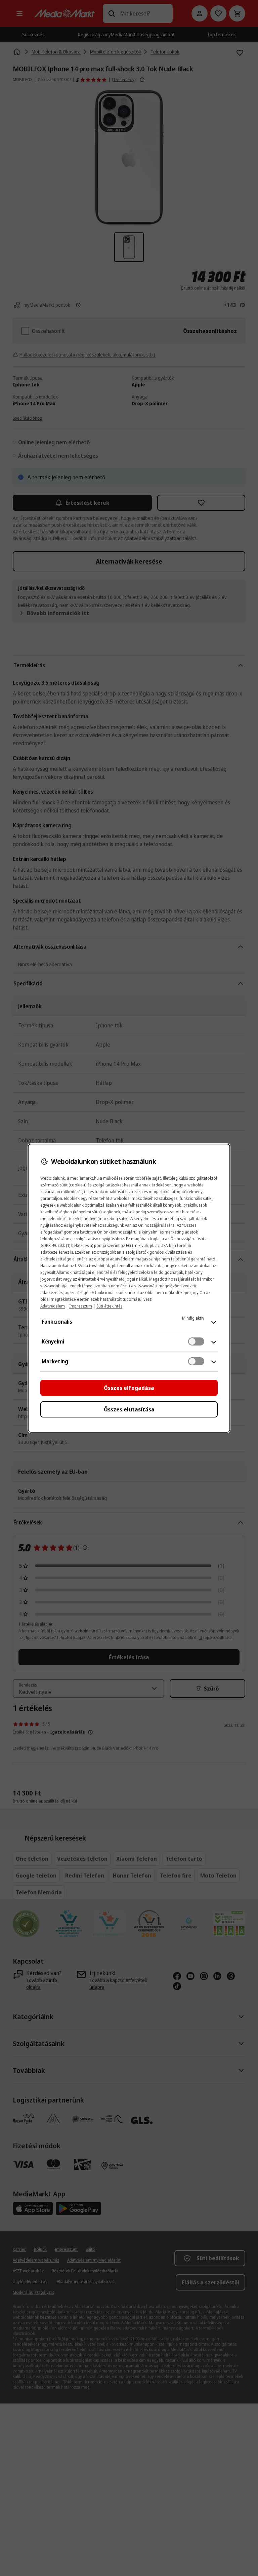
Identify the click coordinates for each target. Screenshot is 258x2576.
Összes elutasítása (129, 1409)
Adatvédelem (53, 1306)
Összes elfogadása (129, 1388)
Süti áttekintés (109, 1306)
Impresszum (81, 1306)
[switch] (196, 1341)
